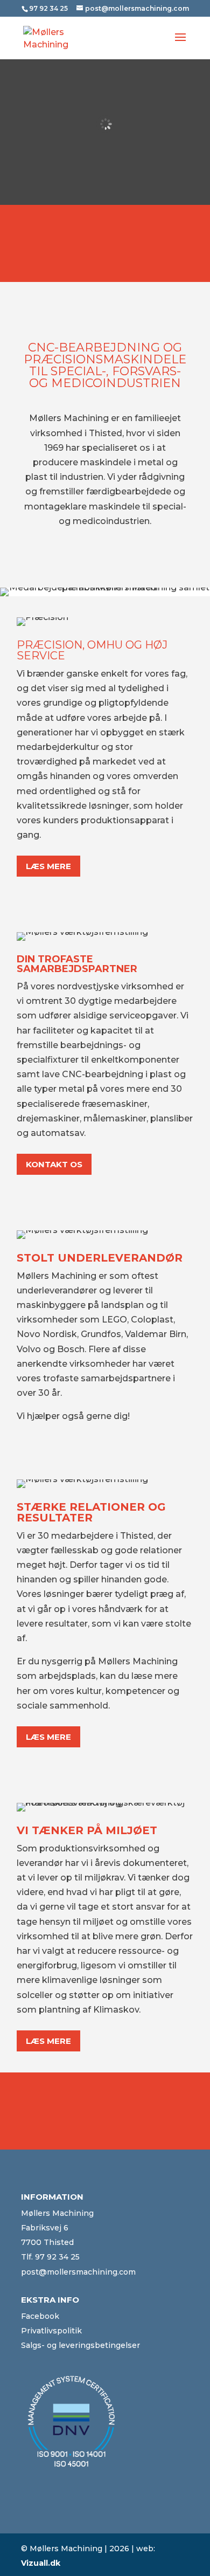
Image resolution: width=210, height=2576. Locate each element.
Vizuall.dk (41, 2563)
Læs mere (48, 866)
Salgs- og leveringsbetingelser (80, 2345)
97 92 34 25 (57, 2257)
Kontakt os (54, 1164)
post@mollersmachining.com (78, 2272)
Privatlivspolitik (51, 2331)
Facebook (40, 2316)
